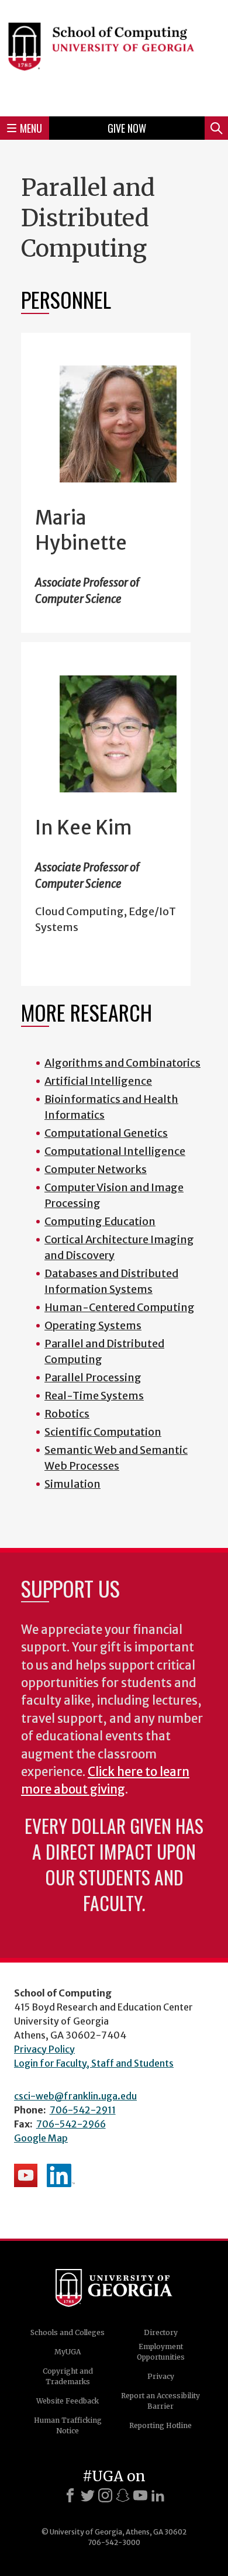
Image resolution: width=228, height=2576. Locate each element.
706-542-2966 (71, 2124)
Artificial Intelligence (98, 1081)
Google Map (41, 2138)
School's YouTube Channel (26, 2175)
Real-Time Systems (94, 1396)
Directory (161, 2332)
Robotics (67, 1414)
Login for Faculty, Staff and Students (94, 2063)
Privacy (161, 2376)
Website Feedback (68, 2401)
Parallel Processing (93, 1377)
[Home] (114, 56)
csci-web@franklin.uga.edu (75, 2096)
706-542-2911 (83, 2110)
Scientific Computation (103, 1432)
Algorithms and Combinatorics (122, 1063)
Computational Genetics (106, 1133)
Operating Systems (93, 1325)
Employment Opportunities (161, 2352)
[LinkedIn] (158, 2495)
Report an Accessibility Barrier (160, 2401)
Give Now (127, 128)
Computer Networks (96, 1169)
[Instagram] (105, 2495)
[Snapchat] (123, 2495)
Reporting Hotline (160, 2425)
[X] (88, 2495)
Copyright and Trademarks (68, 2376)
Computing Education (100, 1221)
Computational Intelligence (115, 1151)
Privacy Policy (44, 2049)
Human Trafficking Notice (68, 2425)
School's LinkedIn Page (61, 2175)
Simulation (72, 1484)
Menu (31, 128)
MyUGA (68, 2352)
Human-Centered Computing (120, 1307)
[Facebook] (70, 2495)
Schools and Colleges (68, 2332)
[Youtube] (140, 2495)
